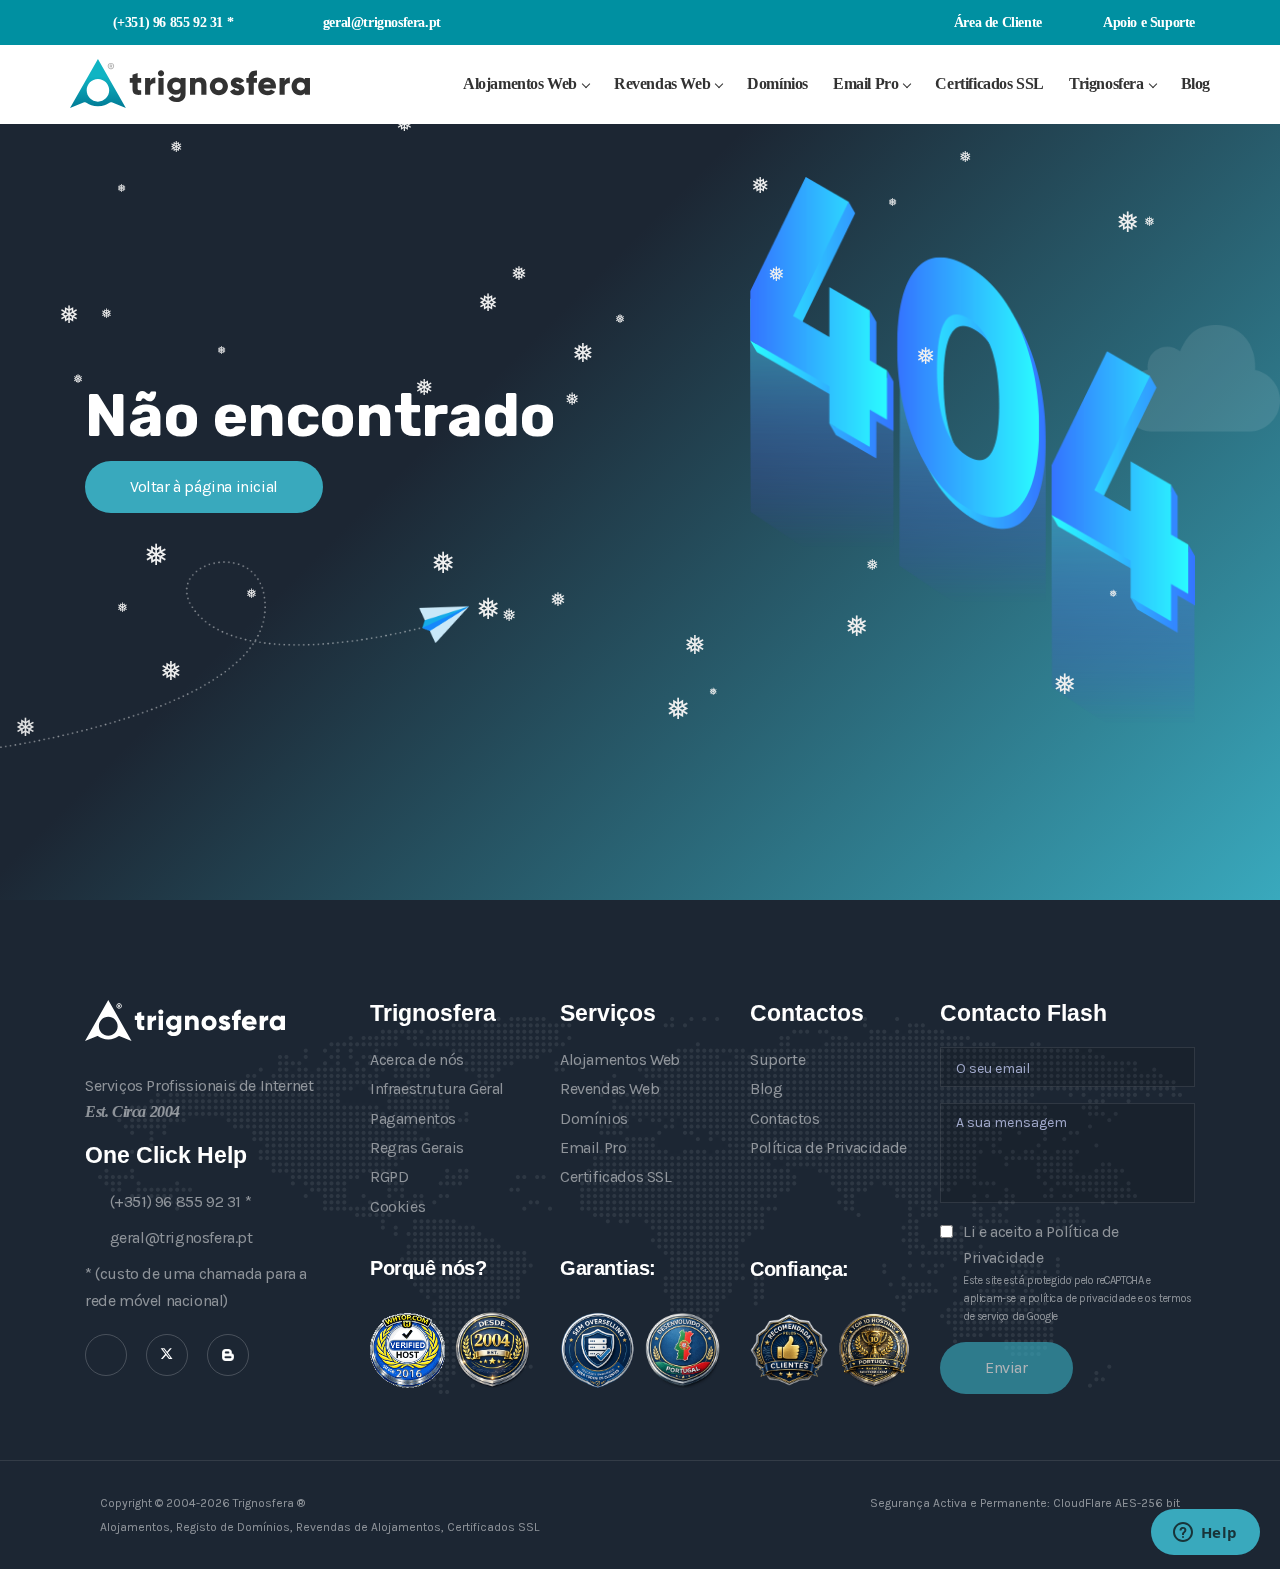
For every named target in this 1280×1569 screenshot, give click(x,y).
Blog (1195, 83)
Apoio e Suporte (1147, 22)
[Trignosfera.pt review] (407, 1350)
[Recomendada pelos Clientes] (789, 1350)
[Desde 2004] (492, 1350)
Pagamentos (413, 1118)
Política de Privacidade (828, 1147)
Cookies (397, 1206)
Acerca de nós (417, 1059)
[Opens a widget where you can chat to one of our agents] (1205, 1534)
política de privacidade (1082, 1298)
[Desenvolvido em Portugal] (682, 1350)
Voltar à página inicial (204, 486)
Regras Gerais (417, 1147)
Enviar (1006, 1367)
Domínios (777, 83)
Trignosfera (1106, 83)
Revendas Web (662, 83)
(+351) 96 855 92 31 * (173, 22)
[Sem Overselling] (597, 1350)
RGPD (389, 1176)
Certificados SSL (989, 83)
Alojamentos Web (520, 83)
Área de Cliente (996, 22)
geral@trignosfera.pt (382, 22)
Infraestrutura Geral (437, 1088)
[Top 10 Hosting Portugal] (874, 1349)
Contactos (784, 1118)
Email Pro (865, 83)
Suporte (777, 1059)
